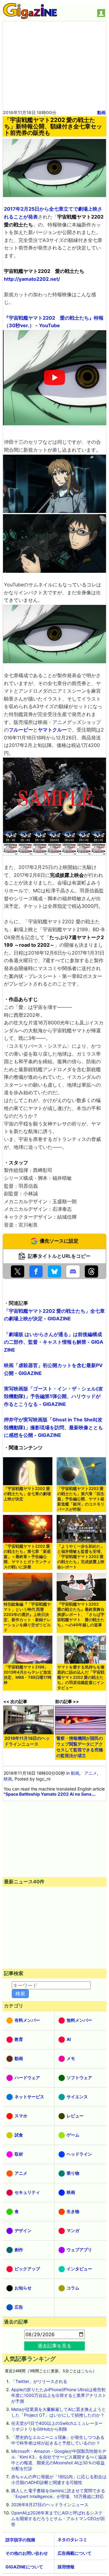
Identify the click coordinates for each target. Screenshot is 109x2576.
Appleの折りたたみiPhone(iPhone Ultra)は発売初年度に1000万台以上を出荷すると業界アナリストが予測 (59, 2395)
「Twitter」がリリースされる (39, 2381)
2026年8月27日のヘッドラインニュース (50, 2505)
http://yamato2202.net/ (32, 279)
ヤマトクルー (52, 730)
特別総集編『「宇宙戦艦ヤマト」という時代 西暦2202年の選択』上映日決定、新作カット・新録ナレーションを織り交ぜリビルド (27, 1617)
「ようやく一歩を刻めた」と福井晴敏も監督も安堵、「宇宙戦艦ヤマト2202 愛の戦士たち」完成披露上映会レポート (81, 1557)
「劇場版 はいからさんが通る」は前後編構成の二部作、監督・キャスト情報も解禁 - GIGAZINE (54, 1342)
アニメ (91, 1773)
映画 (8, 1779)
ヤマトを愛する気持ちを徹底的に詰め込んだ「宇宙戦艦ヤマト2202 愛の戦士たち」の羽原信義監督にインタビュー (81, 1677)
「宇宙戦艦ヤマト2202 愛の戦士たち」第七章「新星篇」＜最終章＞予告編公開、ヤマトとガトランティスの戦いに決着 (27, 1557)
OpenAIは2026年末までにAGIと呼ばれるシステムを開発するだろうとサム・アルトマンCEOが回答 (58, 2518)
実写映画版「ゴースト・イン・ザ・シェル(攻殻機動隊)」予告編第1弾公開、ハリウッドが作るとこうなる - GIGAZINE (53, 1396)
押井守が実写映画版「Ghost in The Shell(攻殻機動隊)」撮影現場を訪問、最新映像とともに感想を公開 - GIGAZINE (53, 1427)
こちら (87, 2371)
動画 (101, 112)
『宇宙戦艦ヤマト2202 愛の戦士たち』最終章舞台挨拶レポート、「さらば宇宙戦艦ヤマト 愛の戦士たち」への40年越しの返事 (81, 1615)
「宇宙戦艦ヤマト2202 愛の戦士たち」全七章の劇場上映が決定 (27, 1494)
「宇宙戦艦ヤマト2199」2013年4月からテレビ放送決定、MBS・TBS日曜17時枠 (28, 1675)
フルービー (21, 730)
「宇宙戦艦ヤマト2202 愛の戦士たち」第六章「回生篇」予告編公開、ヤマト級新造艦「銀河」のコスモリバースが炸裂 (81, 1499)
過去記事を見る (54, 2346)
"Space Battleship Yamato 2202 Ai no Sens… (49, 1794)
